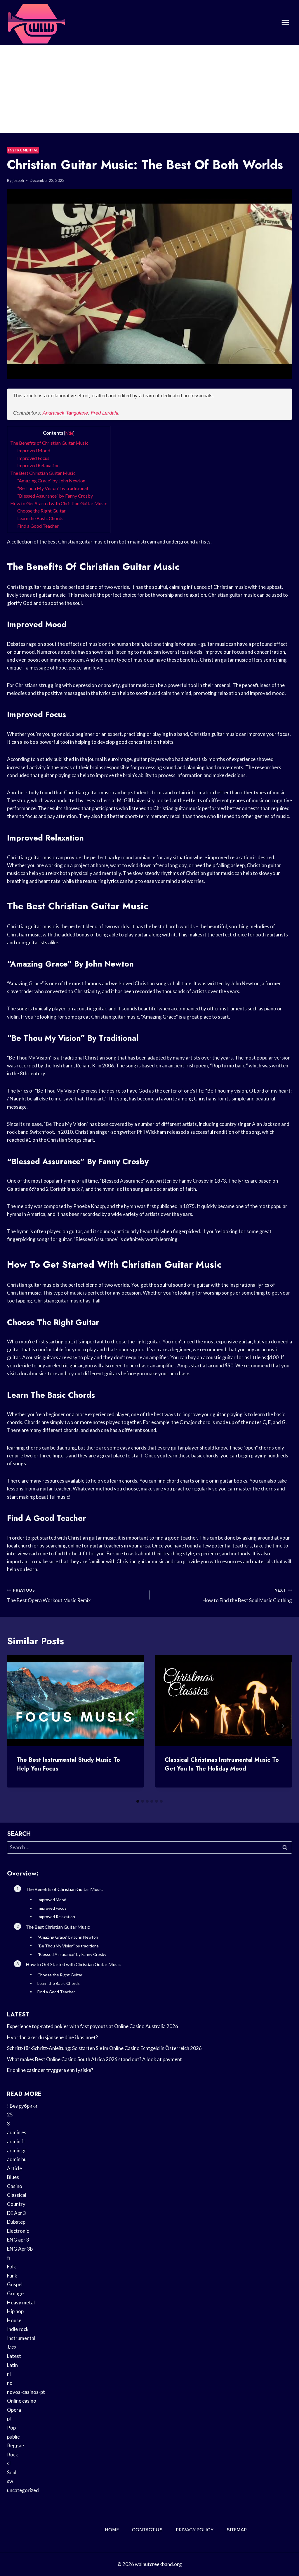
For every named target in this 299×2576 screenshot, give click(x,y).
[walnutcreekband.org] (36, 23)
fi (8, 2258)
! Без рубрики (22, 2106)
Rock (13, 2455)
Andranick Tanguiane (65, 413)
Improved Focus (33, 458)
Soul (12, 2472)
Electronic (18, 2231)
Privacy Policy (195, 2530)
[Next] (283, 1726)
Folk (12, 2267)
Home (112, 2530)
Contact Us (147, 2530)
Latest (14, 2356)
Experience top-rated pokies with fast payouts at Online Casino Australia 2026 (93, 2026)
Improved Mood (34, 450)
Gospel (15, 2284)
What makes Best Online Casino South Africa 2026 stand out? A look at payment (94, 2059)
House (14, 2320)
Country (16, 2204)
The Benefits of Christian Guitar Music (49, 443)
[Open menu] (285, 23)
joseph (18, 180)
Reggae (15, 2445)
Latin (12, 2365)
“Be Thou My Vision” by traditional (53, 488)
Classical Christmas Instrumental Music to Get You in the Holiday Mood (222, 1764)
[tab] (138, 1801)
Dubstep (16, 2222)
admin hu (17, 2159)
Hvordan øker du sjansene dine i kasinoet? (52, 2037)
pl (9, 2419)
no (10, 2383)
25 (10, 2115)
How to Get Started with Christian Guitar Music (59, 503)
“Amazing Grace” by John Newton (51, 480)
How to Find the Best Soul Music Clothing (247, 1596)
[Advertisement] (149, 89)
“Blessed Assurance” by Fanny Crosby (55, 496)
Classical (17, 2195)
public (13, 2437)
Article (14, 2168)
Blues (13, 2177)
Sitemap (237, 2530)
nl (9, 2374)
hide (69, 433)
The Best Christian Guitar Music (43, 473)
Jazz (12, 2347)
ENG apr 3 (18, 2240)
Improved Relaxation (38, 465)
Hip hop (15, 2311)
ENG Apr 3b (20, 2249)
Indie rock (18, 2329)
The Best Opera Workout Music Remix (49, 1596)
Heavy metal (21, 2302)
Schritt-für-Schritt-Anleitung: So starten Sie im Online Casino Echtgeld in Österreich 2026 (104, 2048)
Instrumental (23, 150)
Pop (11, 2428)
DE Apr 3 (16, 2213)
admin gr (17, 2150)
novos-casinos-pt (26, 2392)
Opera (14, 2410)
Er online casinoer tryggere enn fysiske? (50, 2070)
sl (9, 2463)
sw (10, 2481)
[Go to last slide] (16, 1726)
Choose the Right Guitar (41, 511)
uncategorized (23, 2490)
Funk (12, 2276)
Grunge (15, 2293)
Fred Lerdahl (105, 413)
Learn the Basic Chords (40, 518)
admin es (17, 2132)
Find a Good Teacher (38, 526)
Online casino (22, 2401)
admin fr (16, 2141)
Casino (15, 2186)
